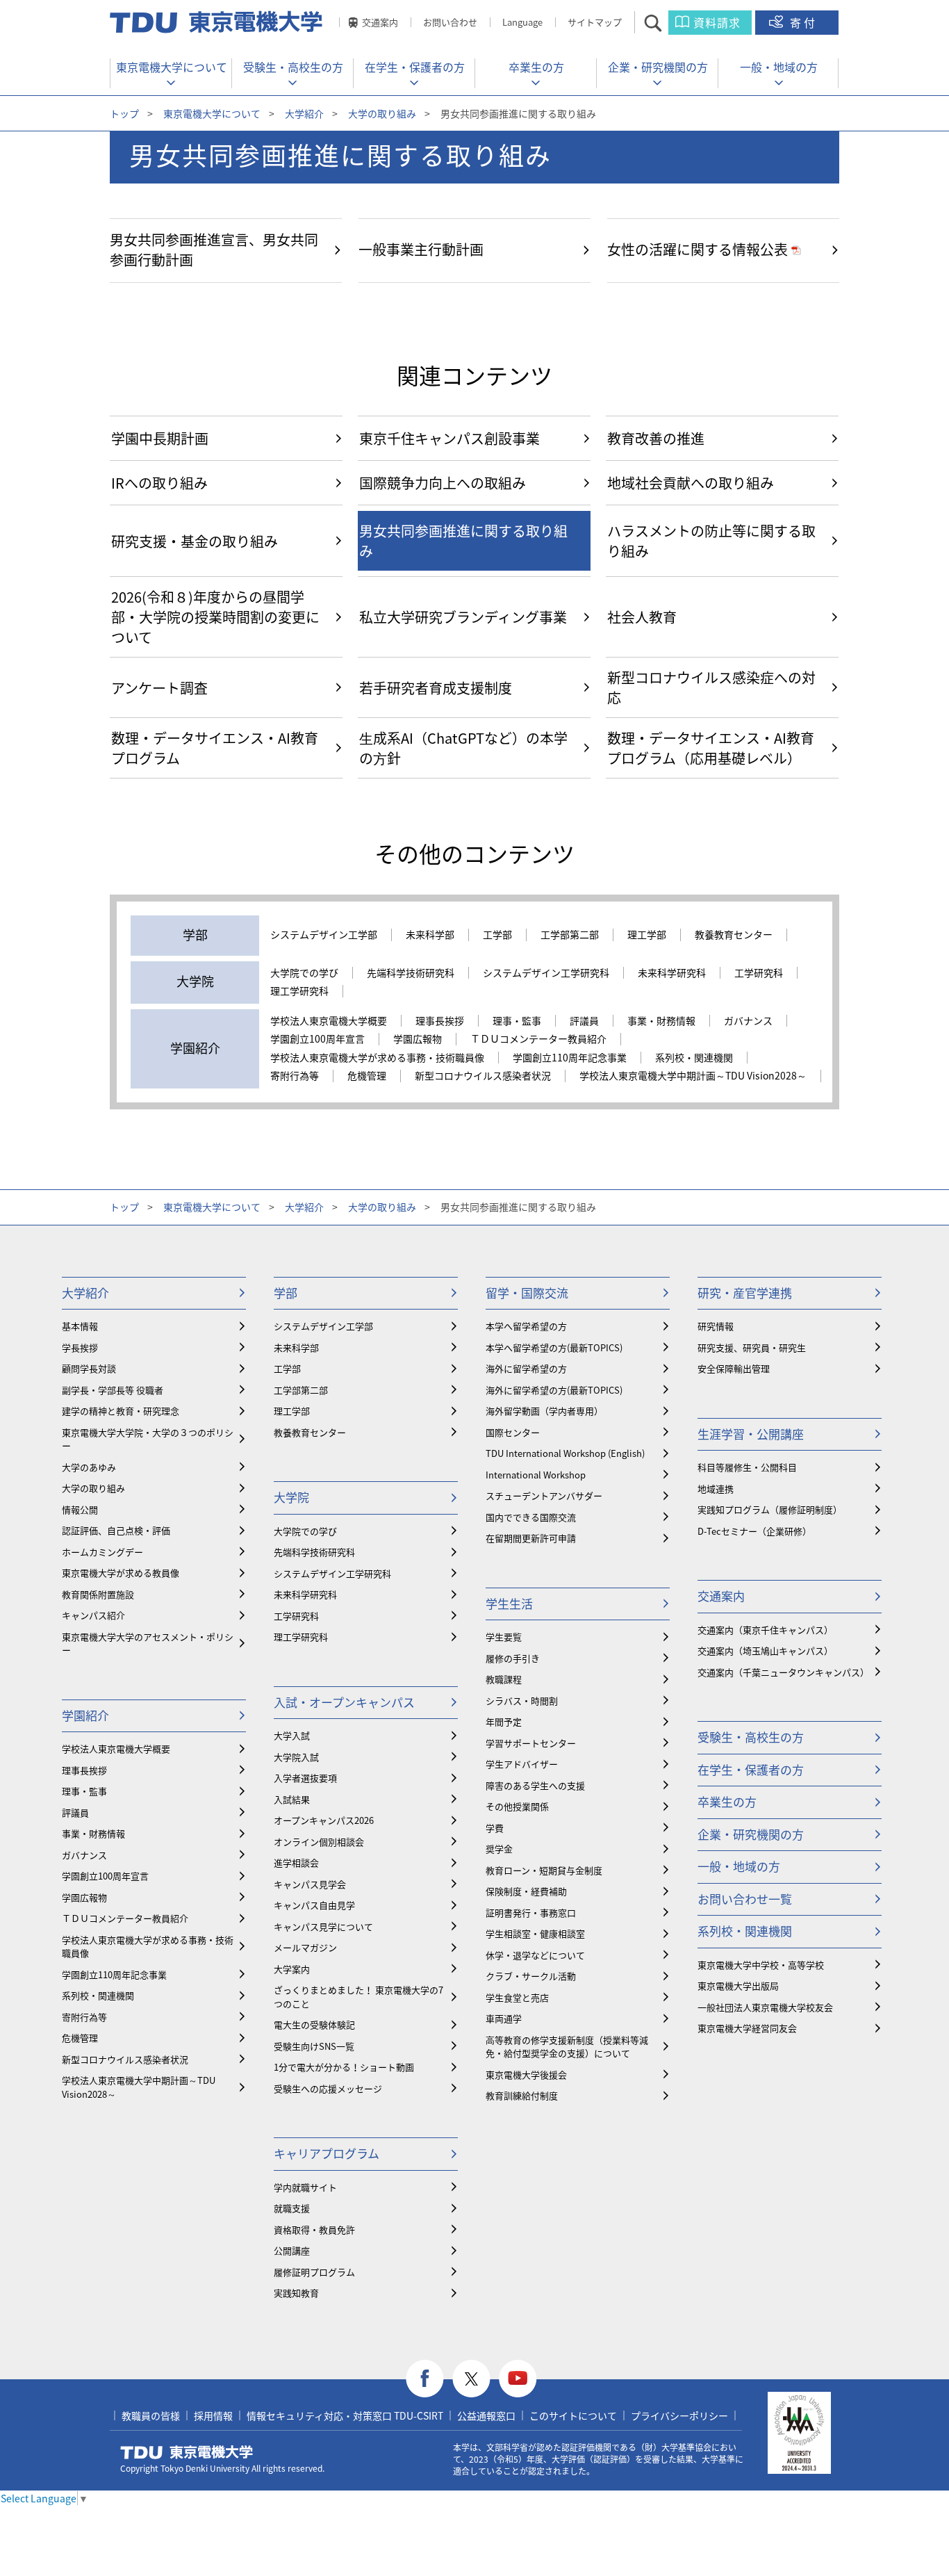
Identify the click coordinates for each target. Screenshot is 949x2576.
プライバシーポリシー (679, 2415)
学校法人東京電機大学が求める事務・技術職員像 (377, 1058)
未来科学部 (430, 935)
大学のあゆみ (89, 1467)
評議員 (584, 1021)
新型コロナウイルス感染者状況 (483, 1076)
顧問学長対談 (89, 1368)
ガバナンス (748, 1021)
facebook (425, 2379)
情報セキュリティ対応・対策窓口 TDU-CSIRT (345, 2415)
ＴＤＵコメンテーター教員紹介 (538, 1039)
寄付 (804, 22)
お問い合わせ (450, 22)
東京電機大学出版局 (738, 1986)
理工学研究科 (299, 991)
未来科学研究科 (672, 973)
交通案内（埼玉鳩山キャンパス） (765, 1650)
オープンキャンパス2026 (324, 1820)
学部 (286, 1293)
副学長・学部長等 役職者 (113, 1390)
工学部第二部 (570, 935)
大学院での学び (304, 973)
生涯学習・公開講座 (751, 1434)
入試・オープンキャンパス (344, 1702)
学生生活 (509, 1603)
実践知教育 (296, 2293)
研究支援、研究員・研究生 (752, 1347)
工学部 (497, 935)
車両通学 (504, 2018)
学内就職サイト (305, 2187)
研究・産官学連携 (745, 1293)
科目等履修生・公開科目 (747, 1467)
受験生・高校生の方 (293, 67)
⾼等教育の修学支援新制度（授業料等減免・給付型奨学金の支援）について (567, 2047)
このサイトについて (573, 2415)
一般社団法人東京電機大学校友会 (765, 2007)
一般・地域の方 (779, 67)
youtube (518, 2379)
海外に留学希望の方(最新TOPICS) (554, 1390)
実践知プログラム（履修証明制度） (770, 1509)
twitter (471, 2379)
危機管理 (367, 1076)
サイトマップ (595, 22)
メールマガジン (305, 1947)
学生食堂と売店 (517, 1997)
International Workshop (536, 1475)
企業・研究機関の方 (658, 67)
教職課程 (504, 1679)
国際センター (513, 1432)
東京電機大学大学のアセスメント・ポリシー (148, 1644)
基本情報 (80, 1326)
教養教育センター (734, 935)
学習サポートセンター (531, 1743)
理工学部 (647, 935)
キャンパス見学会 (310, 1884)
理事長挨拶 (440, 1021)
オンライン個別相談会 (319, 1842)
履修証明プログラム (314, 2272)
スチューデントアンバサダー (544, 1495)
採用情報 (213, 2415)
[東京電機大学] (217, 22)
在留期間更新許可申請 (531, 1538)
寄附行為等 (295, 1076)
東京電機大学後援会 (526, 2074)
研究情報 (716, 1326)
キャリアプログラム (327, 2153)
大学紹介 (304, 113)
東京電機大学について (172, 67)
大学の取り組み (382, 113)
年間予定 (504, 1721)
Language (522, 22)
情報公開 (80, 1509)
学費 (495, 1828)
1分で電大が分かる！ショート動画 (344, 2067)
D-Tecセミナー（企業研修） (754, 1531)
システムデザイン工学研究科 (546, 973)
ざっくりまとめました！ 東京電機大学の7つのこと (358, 1997)
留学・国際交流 (527, 1293)
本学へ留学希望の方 (526, 1326)
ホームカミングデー (102, 1552)
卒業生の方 (536, 67)
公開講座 (292, 2250)
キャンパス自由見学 (314, 1905)
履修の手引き (513, 1658)
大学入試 (292, 1735)
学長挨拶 (80, 1347)
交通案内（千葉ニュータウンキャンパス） (783, 1672)
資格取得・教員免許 (314, 2229)
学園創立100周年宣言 (317, 1039)
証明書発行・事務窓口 (531, 1913)
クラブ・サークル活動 (531, 1976)
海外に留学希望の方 (526, 1368)
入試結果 (292, 1799)
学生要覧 (504, 1637)
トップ (124, 113)
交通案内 (380, 22)
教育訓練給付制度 (522, 2095)
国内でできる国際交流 (531, 1517)
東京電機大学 (187, 2452)
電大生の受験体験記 (314, 2024)
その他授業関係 (517, 1806)
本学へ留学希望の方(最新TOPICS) (554, 1347)
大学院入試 (296, 1757)
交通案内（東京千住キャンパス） (765, 1630)
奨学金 (499, 1849)
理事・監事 (517, 1021)
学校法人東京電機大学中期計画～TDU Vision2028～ (693, 1076)
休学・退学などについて (535, 1955)
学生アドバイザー (522, 1764)
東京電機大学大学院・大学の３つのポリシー (148, 1439)
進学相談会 (296, 1862)
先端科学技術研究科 (411, 973)
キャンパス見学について (323, 1926)
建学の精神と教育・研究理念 (121, 1411)
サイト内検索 (665, 23)
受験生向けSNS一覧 (314, 2046)
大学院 (291, 1497)
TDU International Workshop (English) (565, 1453)
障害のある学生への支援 (535, 1785)
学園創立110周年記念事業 (570, 1058)
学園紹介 (85, 1715)
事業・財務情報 (661, 1021)
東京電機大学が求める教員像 (121, 1573)
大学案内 (292, 1969)
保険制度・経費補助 (526, 1891)
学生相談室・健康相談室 (535, 1933)
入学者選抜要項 (305, 1778)
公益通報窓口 (486, 2415)
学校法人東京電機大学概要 (329, 1021)
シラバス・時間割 (522, 1701)
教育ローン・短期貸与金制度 (544, 1870)
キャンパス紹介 (93, 1615)
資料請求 (717, 22)
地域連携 (716, 1489)
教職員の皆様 (151, 2415)
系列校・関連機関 (694, 1058)
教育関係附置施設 (98, 1594)
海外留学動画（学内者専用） (544, 1411)
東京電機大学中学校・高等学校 (761, 1965)
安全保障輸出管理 (734, 1368)
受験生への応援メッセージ (328, 2088)
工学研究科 (759, 973)
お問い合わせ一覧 (745, 1899)
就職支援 (292, 2208)
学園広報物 (418, 1039)
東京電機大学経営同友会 (747, 2028)
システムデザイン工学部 (324, 935)
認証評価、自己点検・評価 (116, 1530)
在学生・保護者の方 (415, 67)
